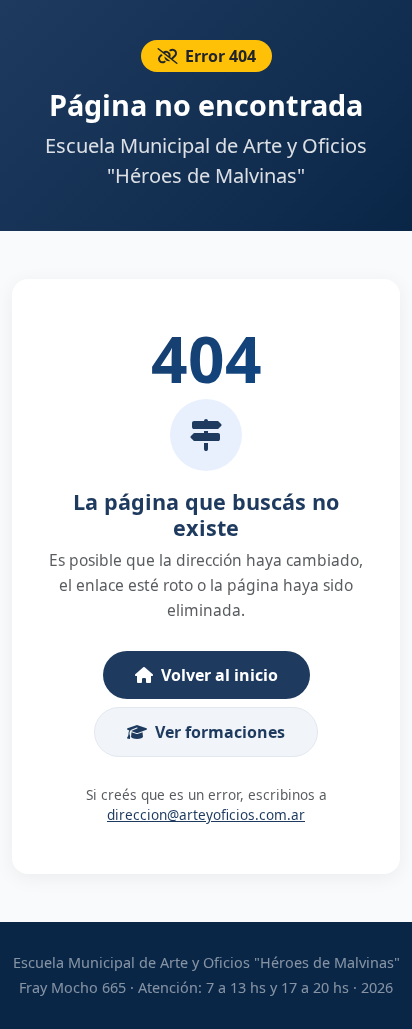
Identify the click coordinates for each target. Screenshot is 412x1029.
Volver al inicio (219, 675)
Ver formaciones (220, 732)
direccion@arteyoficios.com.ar (206, 814)
